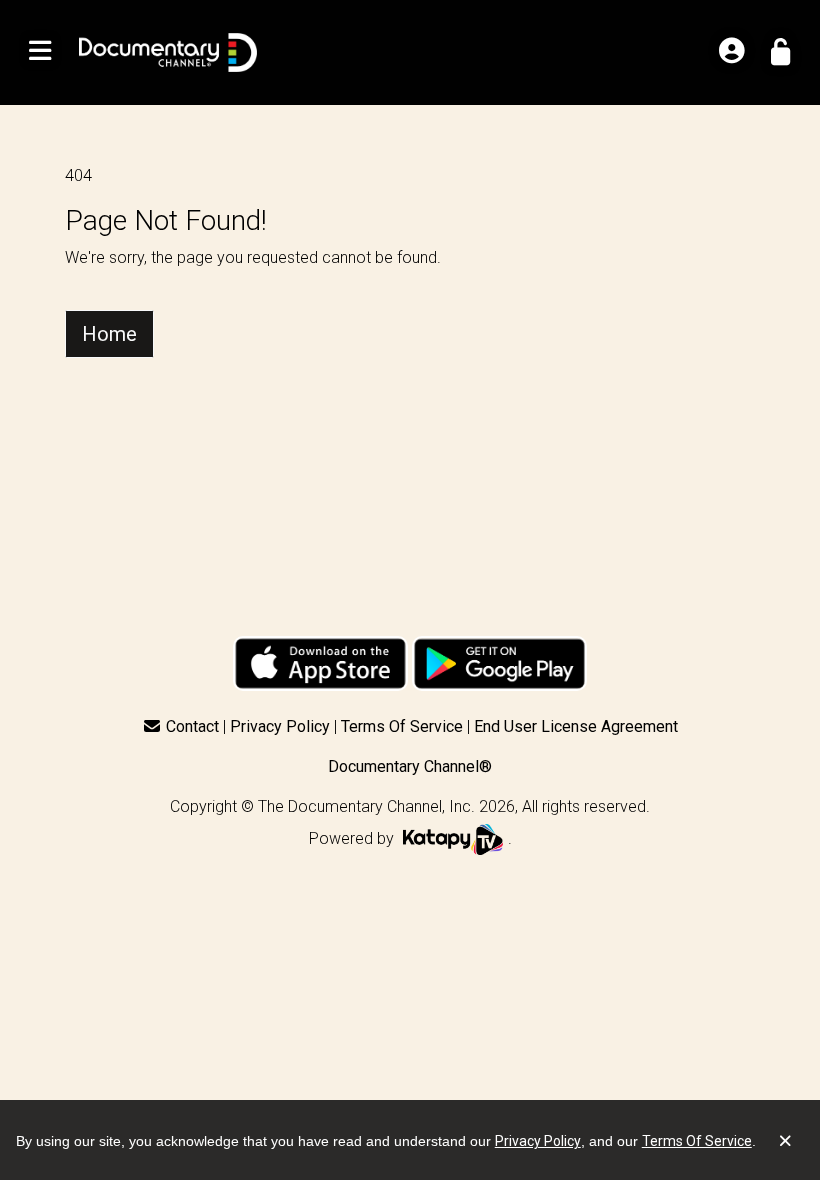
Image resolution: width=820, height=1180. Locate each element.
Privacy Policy (280, 726)
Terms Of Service (402, 726)
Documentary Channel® (410, 766)
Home (109, 334)
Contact (192, 726)
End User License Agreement (576, 726)
